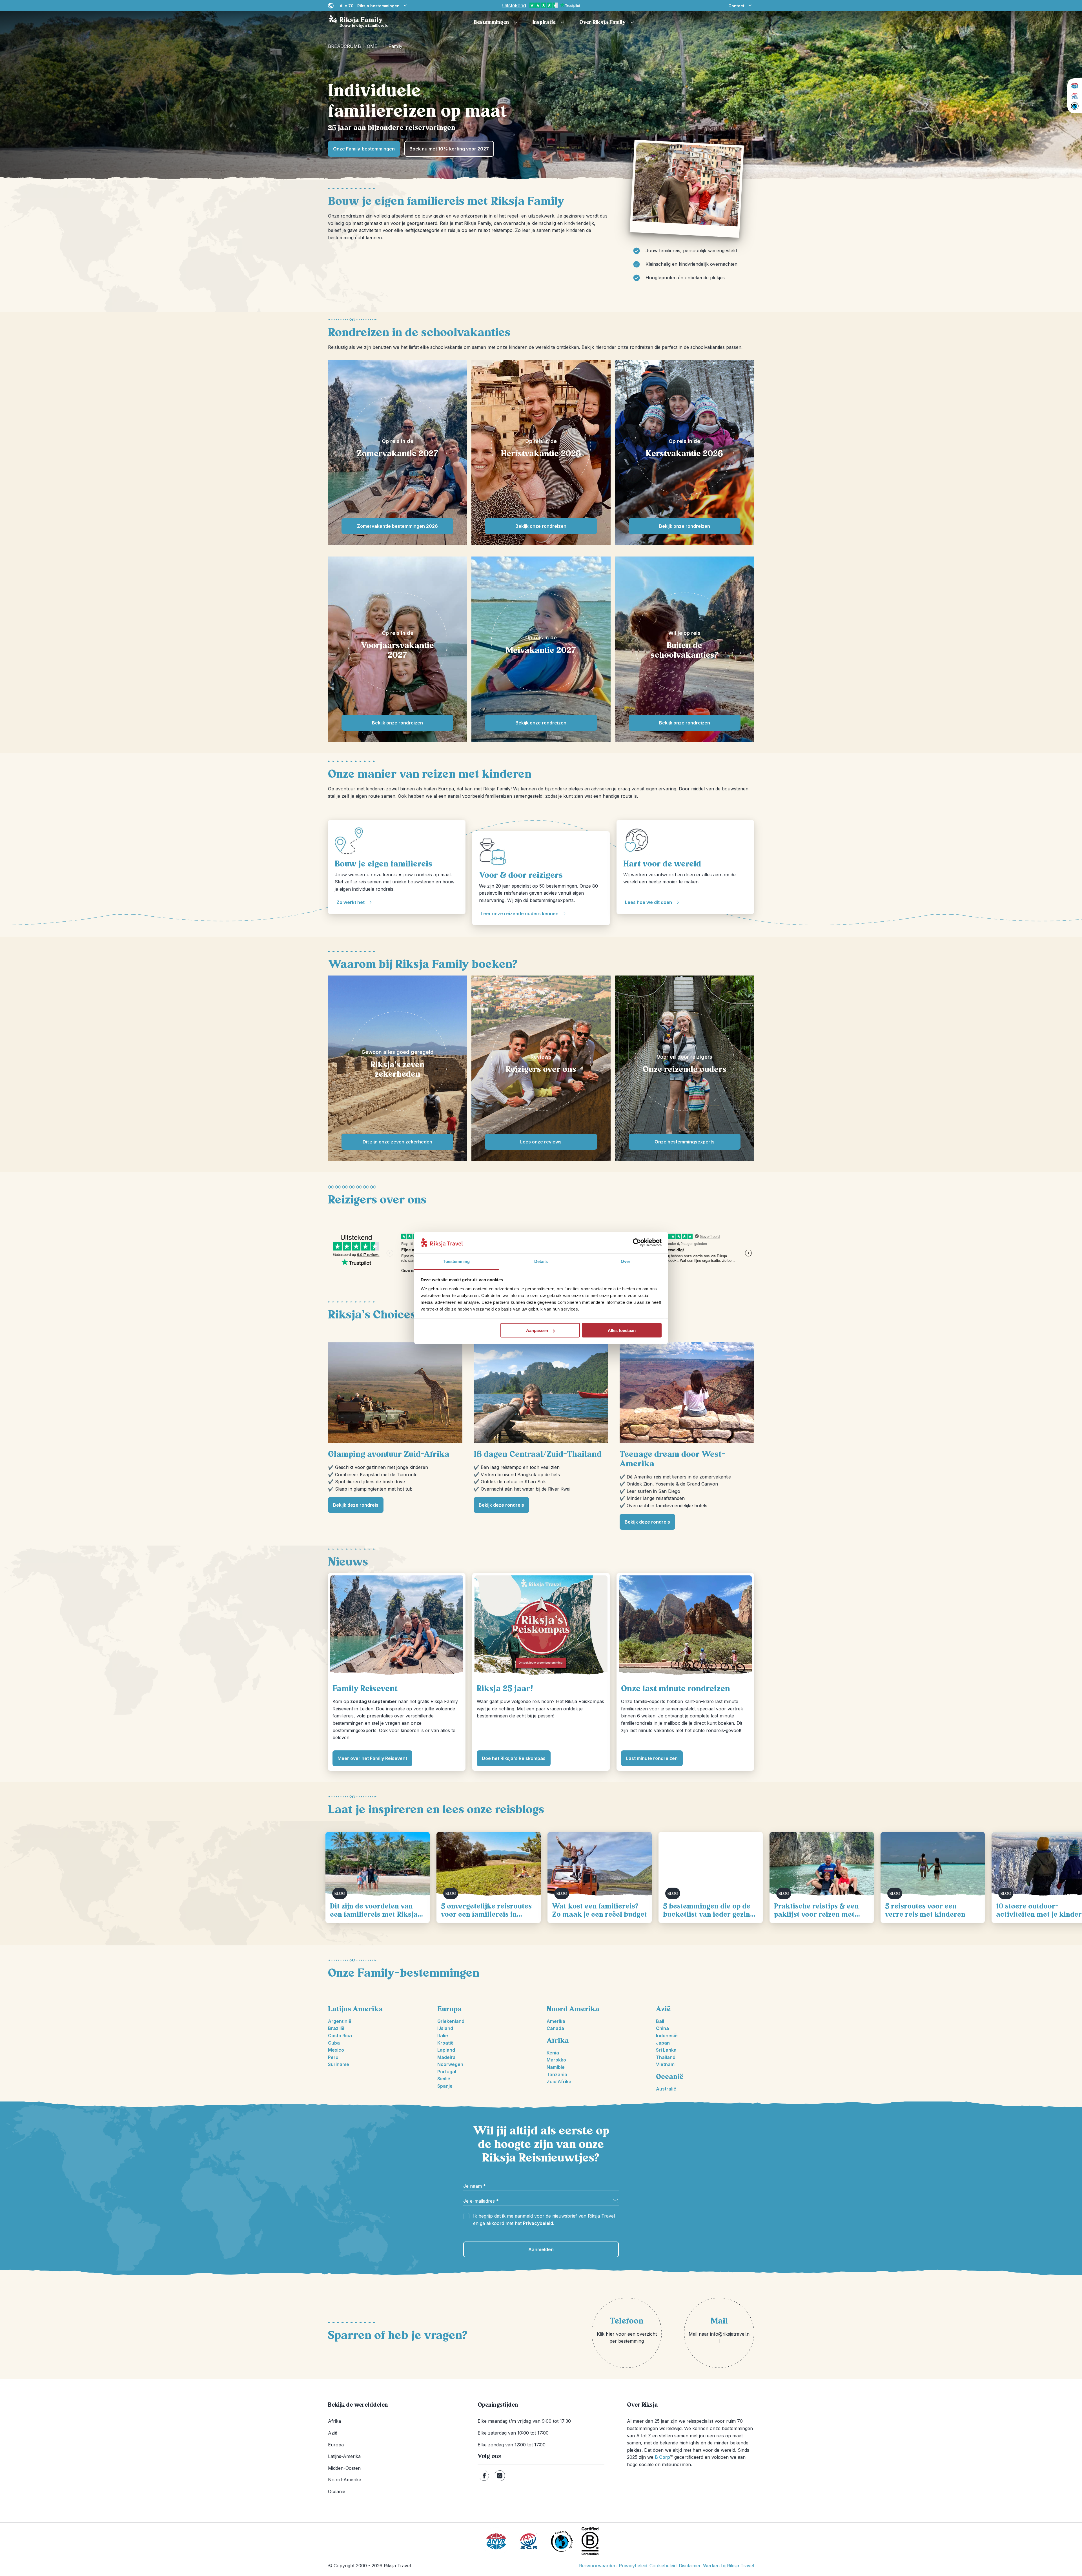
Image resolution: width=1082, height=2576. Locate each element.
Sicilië (444, 2079)
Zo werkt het (351, 902)
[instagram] (500, 2476)
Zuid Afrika (559, 2081)
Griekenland (451, 2021)
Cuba (334, 2043)
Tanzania (557, 2074)
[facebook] (484, 2476)
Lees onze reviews (541, 1142)
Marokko (556, 2060)
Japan (663, 2043)
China (662, 2028)
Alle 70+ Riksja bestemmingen (370, 6)
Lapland (446, 2050)
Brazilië (336, 2028)
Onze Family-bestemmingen (364, 149)
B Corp (664, 2457)
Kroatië (445, 2043)
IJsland (445, 2028)
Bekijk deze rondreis (356, 1505)
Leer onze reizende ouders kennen (520, 914)
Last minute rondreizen (652, 1758)
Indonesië (667, 2036)
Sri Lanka (666, 2050)
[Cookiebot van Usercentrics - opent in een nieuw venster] (637, 1243)
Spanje (445, 2086)
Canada (555, 2028)
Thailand (666, 2057)
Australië (666, 2089)
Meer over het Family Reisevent (372, 1758)
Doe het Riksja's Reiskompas (514, 1758)
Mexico (336, 2050)
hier (610, 2334)
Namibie (556, 2067)
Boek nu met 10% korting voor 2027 (449, 149)
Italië (443, 2036)
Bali (660, 2021)
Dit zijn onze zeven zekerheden (397, 1142)
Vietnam (665, 2064)
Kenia (553, 2053)
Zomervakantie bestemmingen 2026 (397, 526)
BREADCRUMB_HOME (353, 46)
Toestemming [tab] (456, 1261)
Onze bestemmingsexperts (685, 1142)
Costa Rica (340, 2036)
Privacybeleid (538, 2223)
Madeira (446, 2057)
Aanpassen (537, 1330)
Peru (333, 2057)
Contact (736, 6)
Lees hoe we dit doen (648, 902)
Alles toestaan (622, 1330)
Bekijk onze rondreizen (541, 526)
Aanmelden (541, 2249)
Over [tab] (626, 1261)
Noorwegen (450, 2064)
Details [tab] (541, 1261)
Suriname (339, 2064)
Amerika (556, 2021)
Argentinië (340, 2021)
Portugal (447, 2072)
